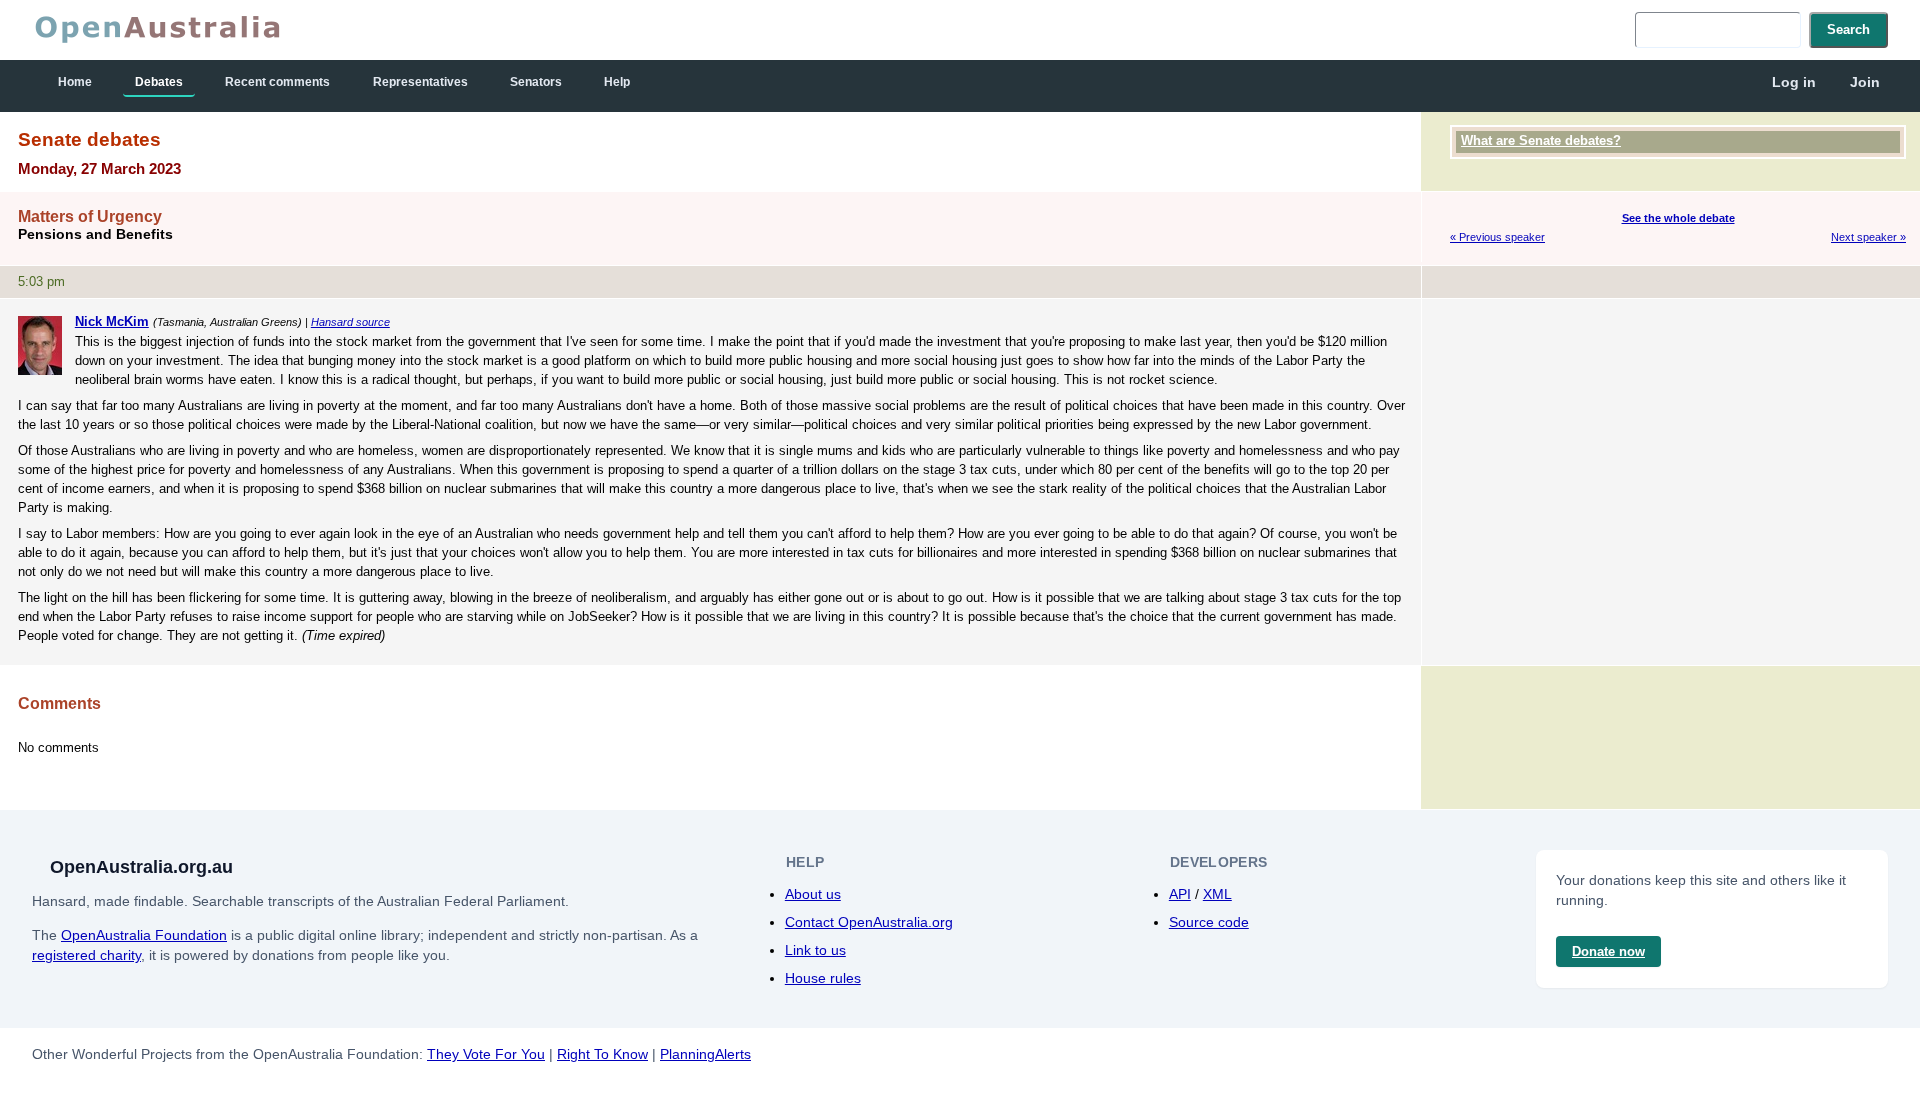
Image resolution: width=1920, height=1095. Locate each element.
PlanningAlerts (705, 1054)
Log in (1794, 82)
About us (813, 894)
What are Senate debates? (1541, 140)
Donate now (1608, 951)
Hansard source (350, 322)
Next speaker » (1868, 237)
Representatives (420, 82)
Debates (159, 82)
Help (617, 82)
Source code (1209, 922)
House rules (823, 978)
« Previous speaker (1497, 237)
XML (1217, 894)
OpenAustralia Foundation (144, 935)
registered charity (86, 955)
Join (1865, 82)
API (1180, 894)
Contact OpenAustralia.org (869, 922)
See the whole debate (1678, 218)
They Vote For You (486, 1054)
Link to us (815, 950)
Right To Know (602, 1054)
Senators (536, 82)
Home (75, 82)
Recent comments (277, 82)
